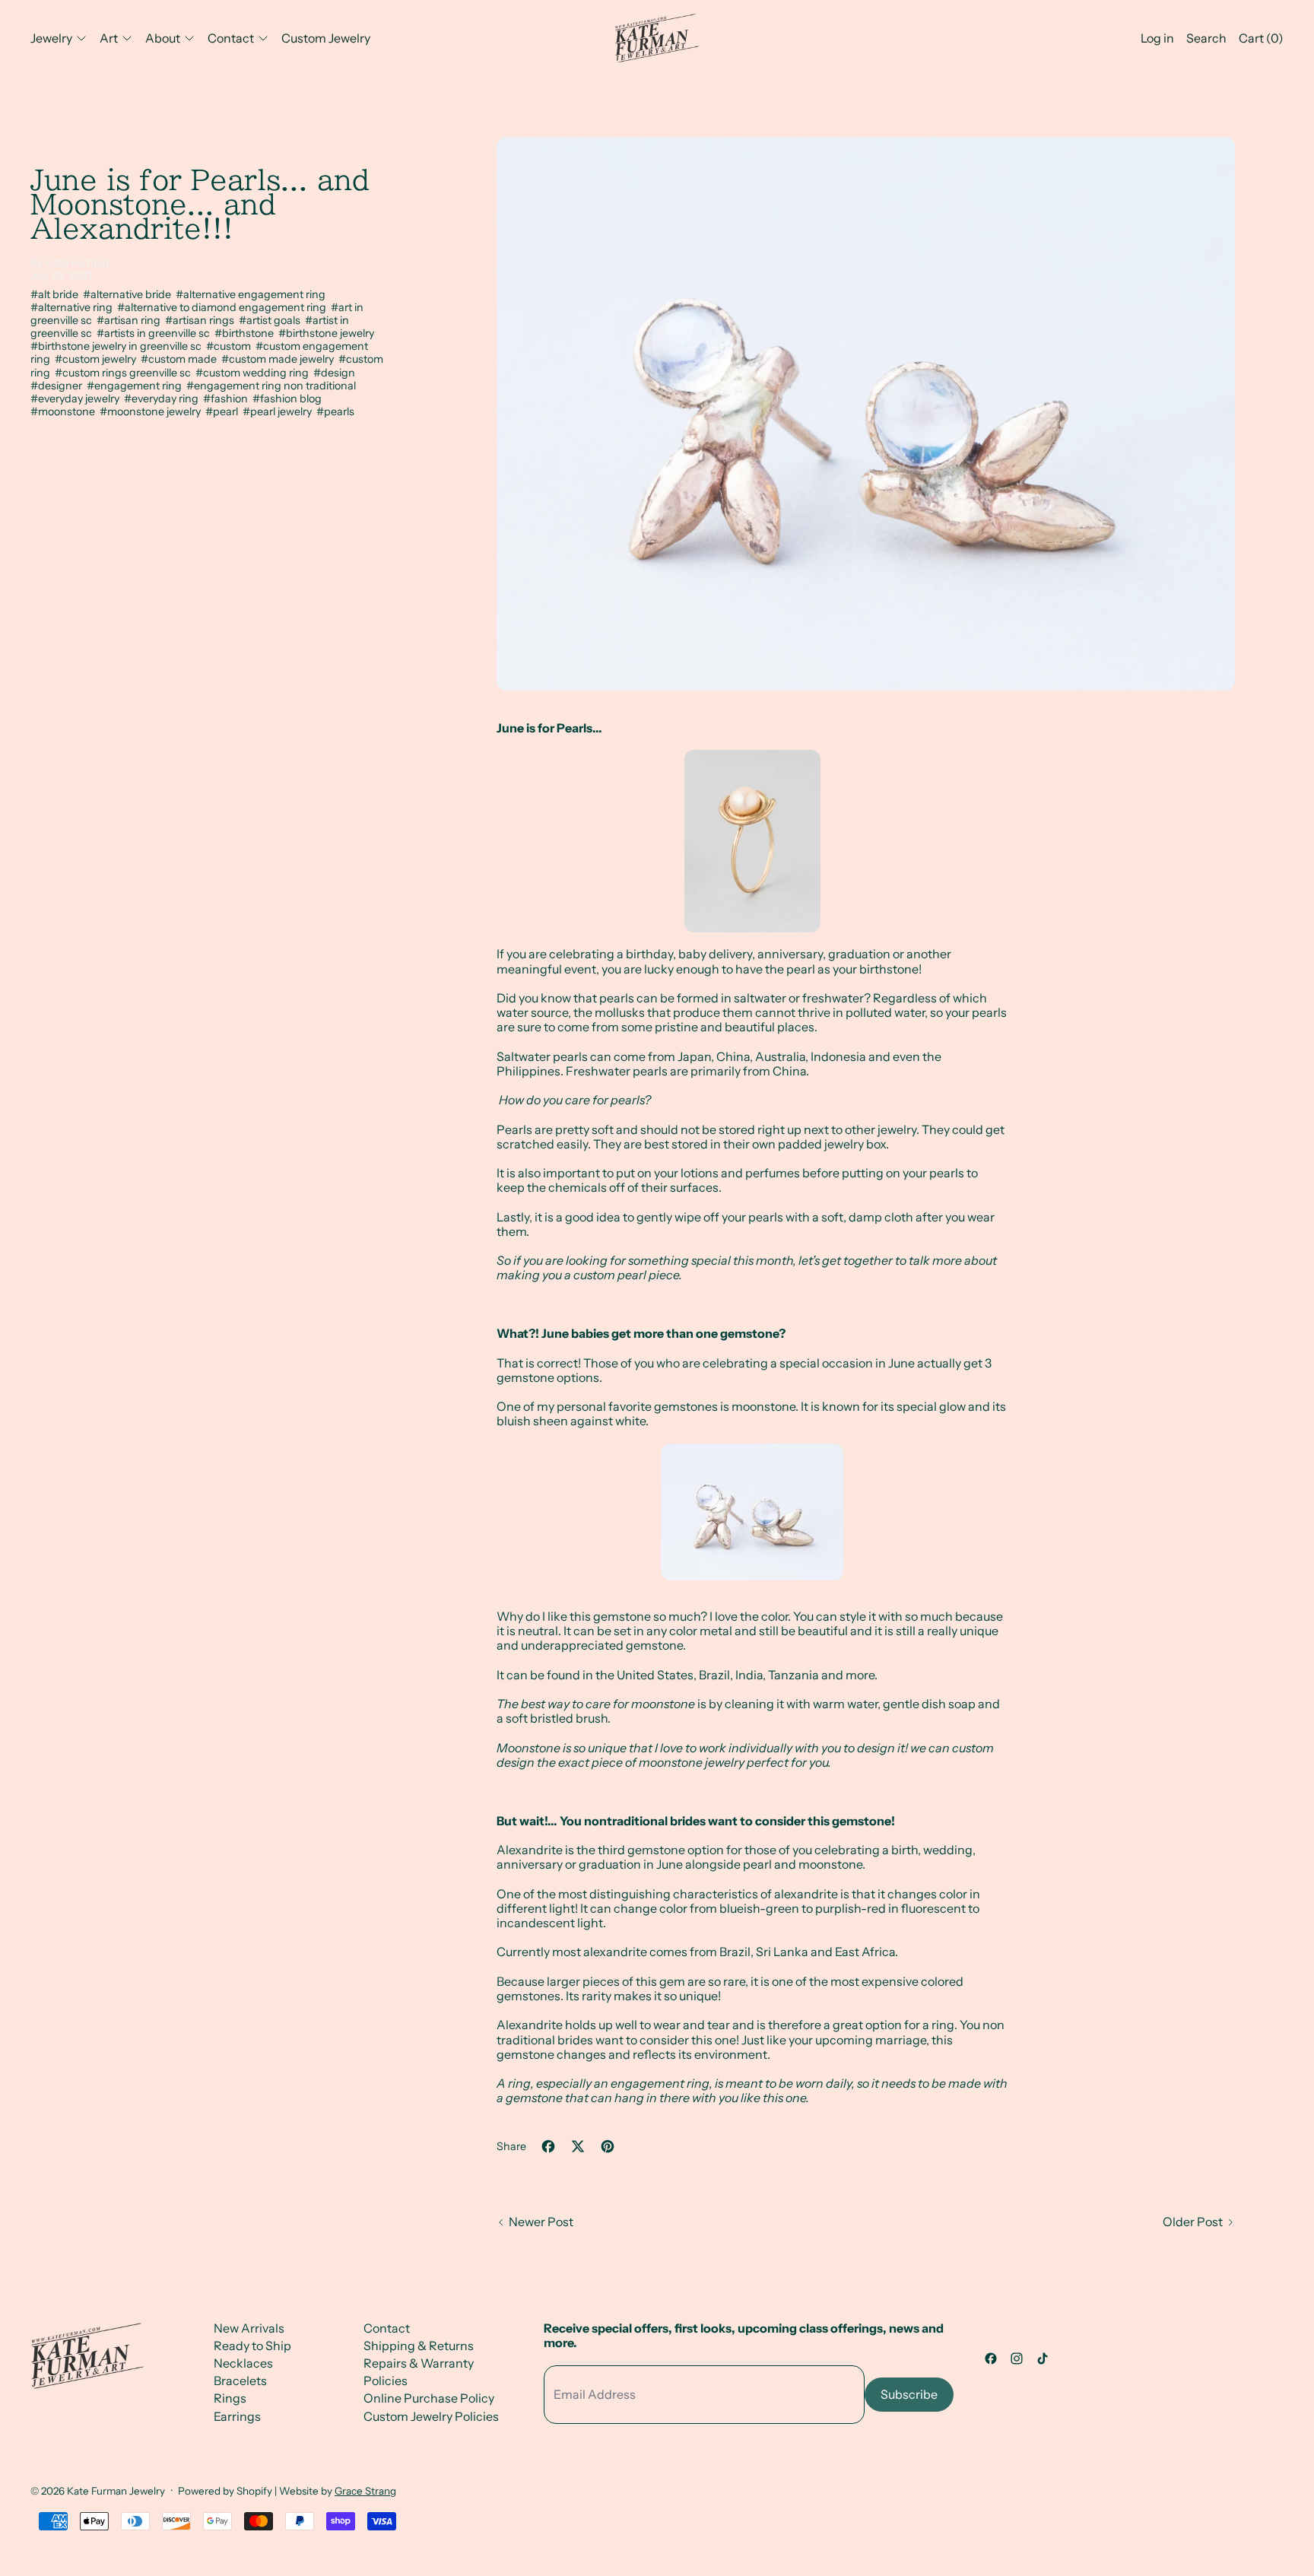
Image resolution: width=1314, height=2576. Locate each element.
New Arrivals (249, 2328)
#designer (59, 386)
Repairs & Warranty (419, 2363)
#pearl (224, 411)
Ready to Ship (252, 2346)
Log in (1157, 38)
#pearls (335, 411)
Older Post (1193, 2222)
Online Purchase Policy (429, 2398)
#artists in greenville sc (156, 333)
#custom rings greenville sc (125, 373)
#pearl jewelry (279, 411)
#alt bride (57, 294)
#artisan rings (202, 320)
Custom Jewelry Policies (431, 2416)
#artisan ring (131, 320)
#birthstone (246, 333)
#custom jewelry (98, 359)
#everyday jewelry (77, 399)
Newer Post (541, 2222)
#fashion (228, 399)
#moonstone (65, 411)
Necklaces (243, 2363)
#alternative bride (129, 294)
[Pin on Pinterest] (608, 2146)
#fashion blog (288, 399)
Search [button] (1206, 38)
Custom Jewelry (326, 38)
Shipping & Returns (419, 2346)
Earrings (237, 2416)
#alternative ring (74, 307)
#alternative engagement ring (252, 294)
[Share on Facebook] (548, 2146)
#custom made (181, 359)
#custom (231, 346)
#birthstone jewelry (327, 333)
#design (335, 373)
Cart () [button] (1261, 38)
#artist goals (272, 320)
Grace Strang (365, 2491)
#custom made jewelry (280, 359)
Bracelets (240, 2381)
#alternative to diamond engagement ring (224, 307)
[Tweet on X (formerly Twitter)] (578, 2146)
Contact (387, 2328)
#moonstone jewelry (152, 411)
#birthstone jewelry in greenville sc (118, 346)
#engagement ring (136, 386)
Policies (386, 2381)
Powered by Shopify (225, 2491)
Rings (230, 2398)
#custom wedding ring (254, 373)
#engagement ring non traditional (272, 386)
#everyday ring (163, 399)
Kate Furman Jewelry (116, 2491)
